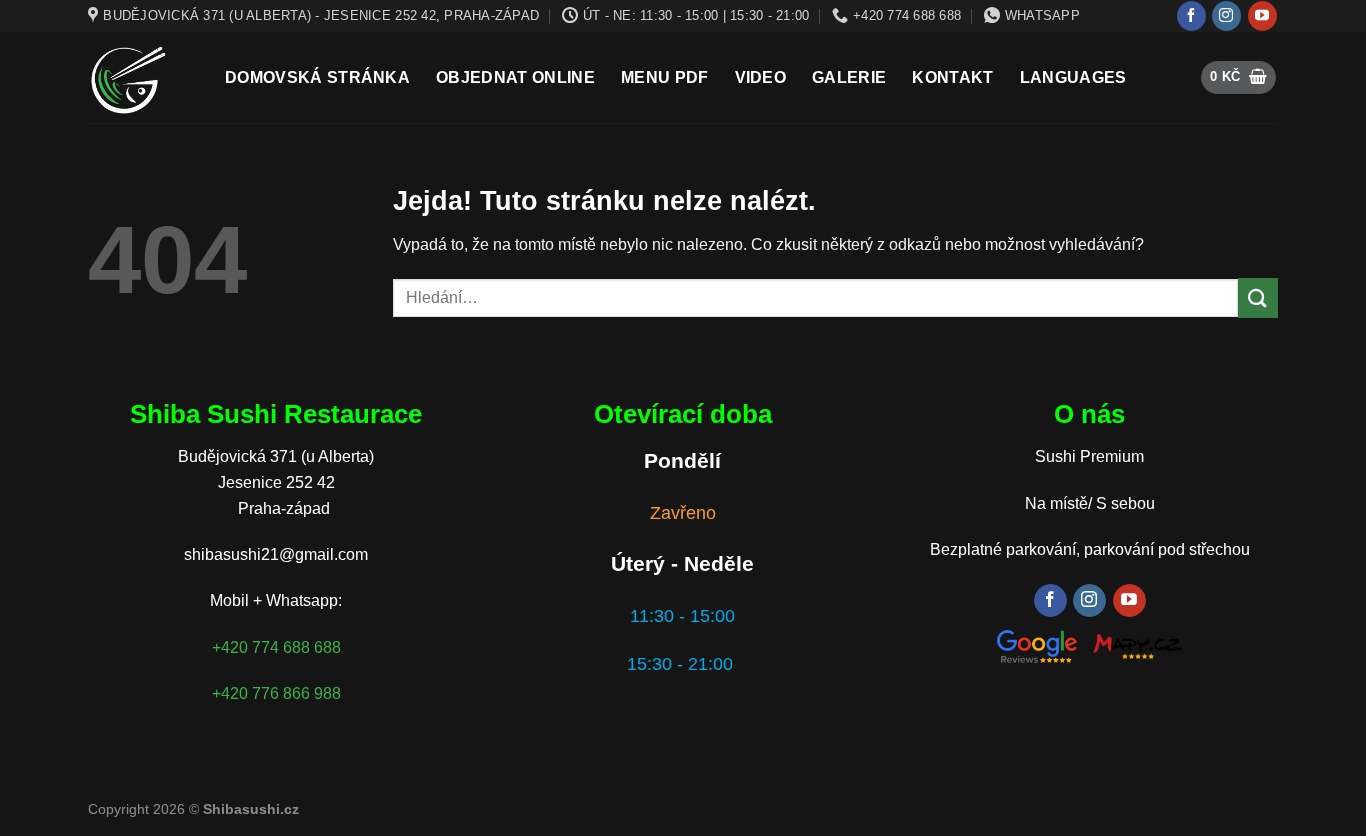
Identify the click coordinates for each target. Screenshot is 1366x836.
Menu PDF (665, 77)
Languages (1073, 77)
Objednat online (515, 77)
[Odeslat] (1258, 297)
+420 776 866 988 (276, 693)
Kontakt (952, 77)
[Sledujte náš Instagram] (1226, 16)
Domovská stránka (317, 77)
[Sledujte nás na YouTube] (1262, 16)
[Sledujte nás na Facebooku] (1191, 16)
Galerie (849, 77)
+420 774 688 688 (276, 647)
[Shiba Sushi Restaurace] (141, 77)
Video (761, 77)
